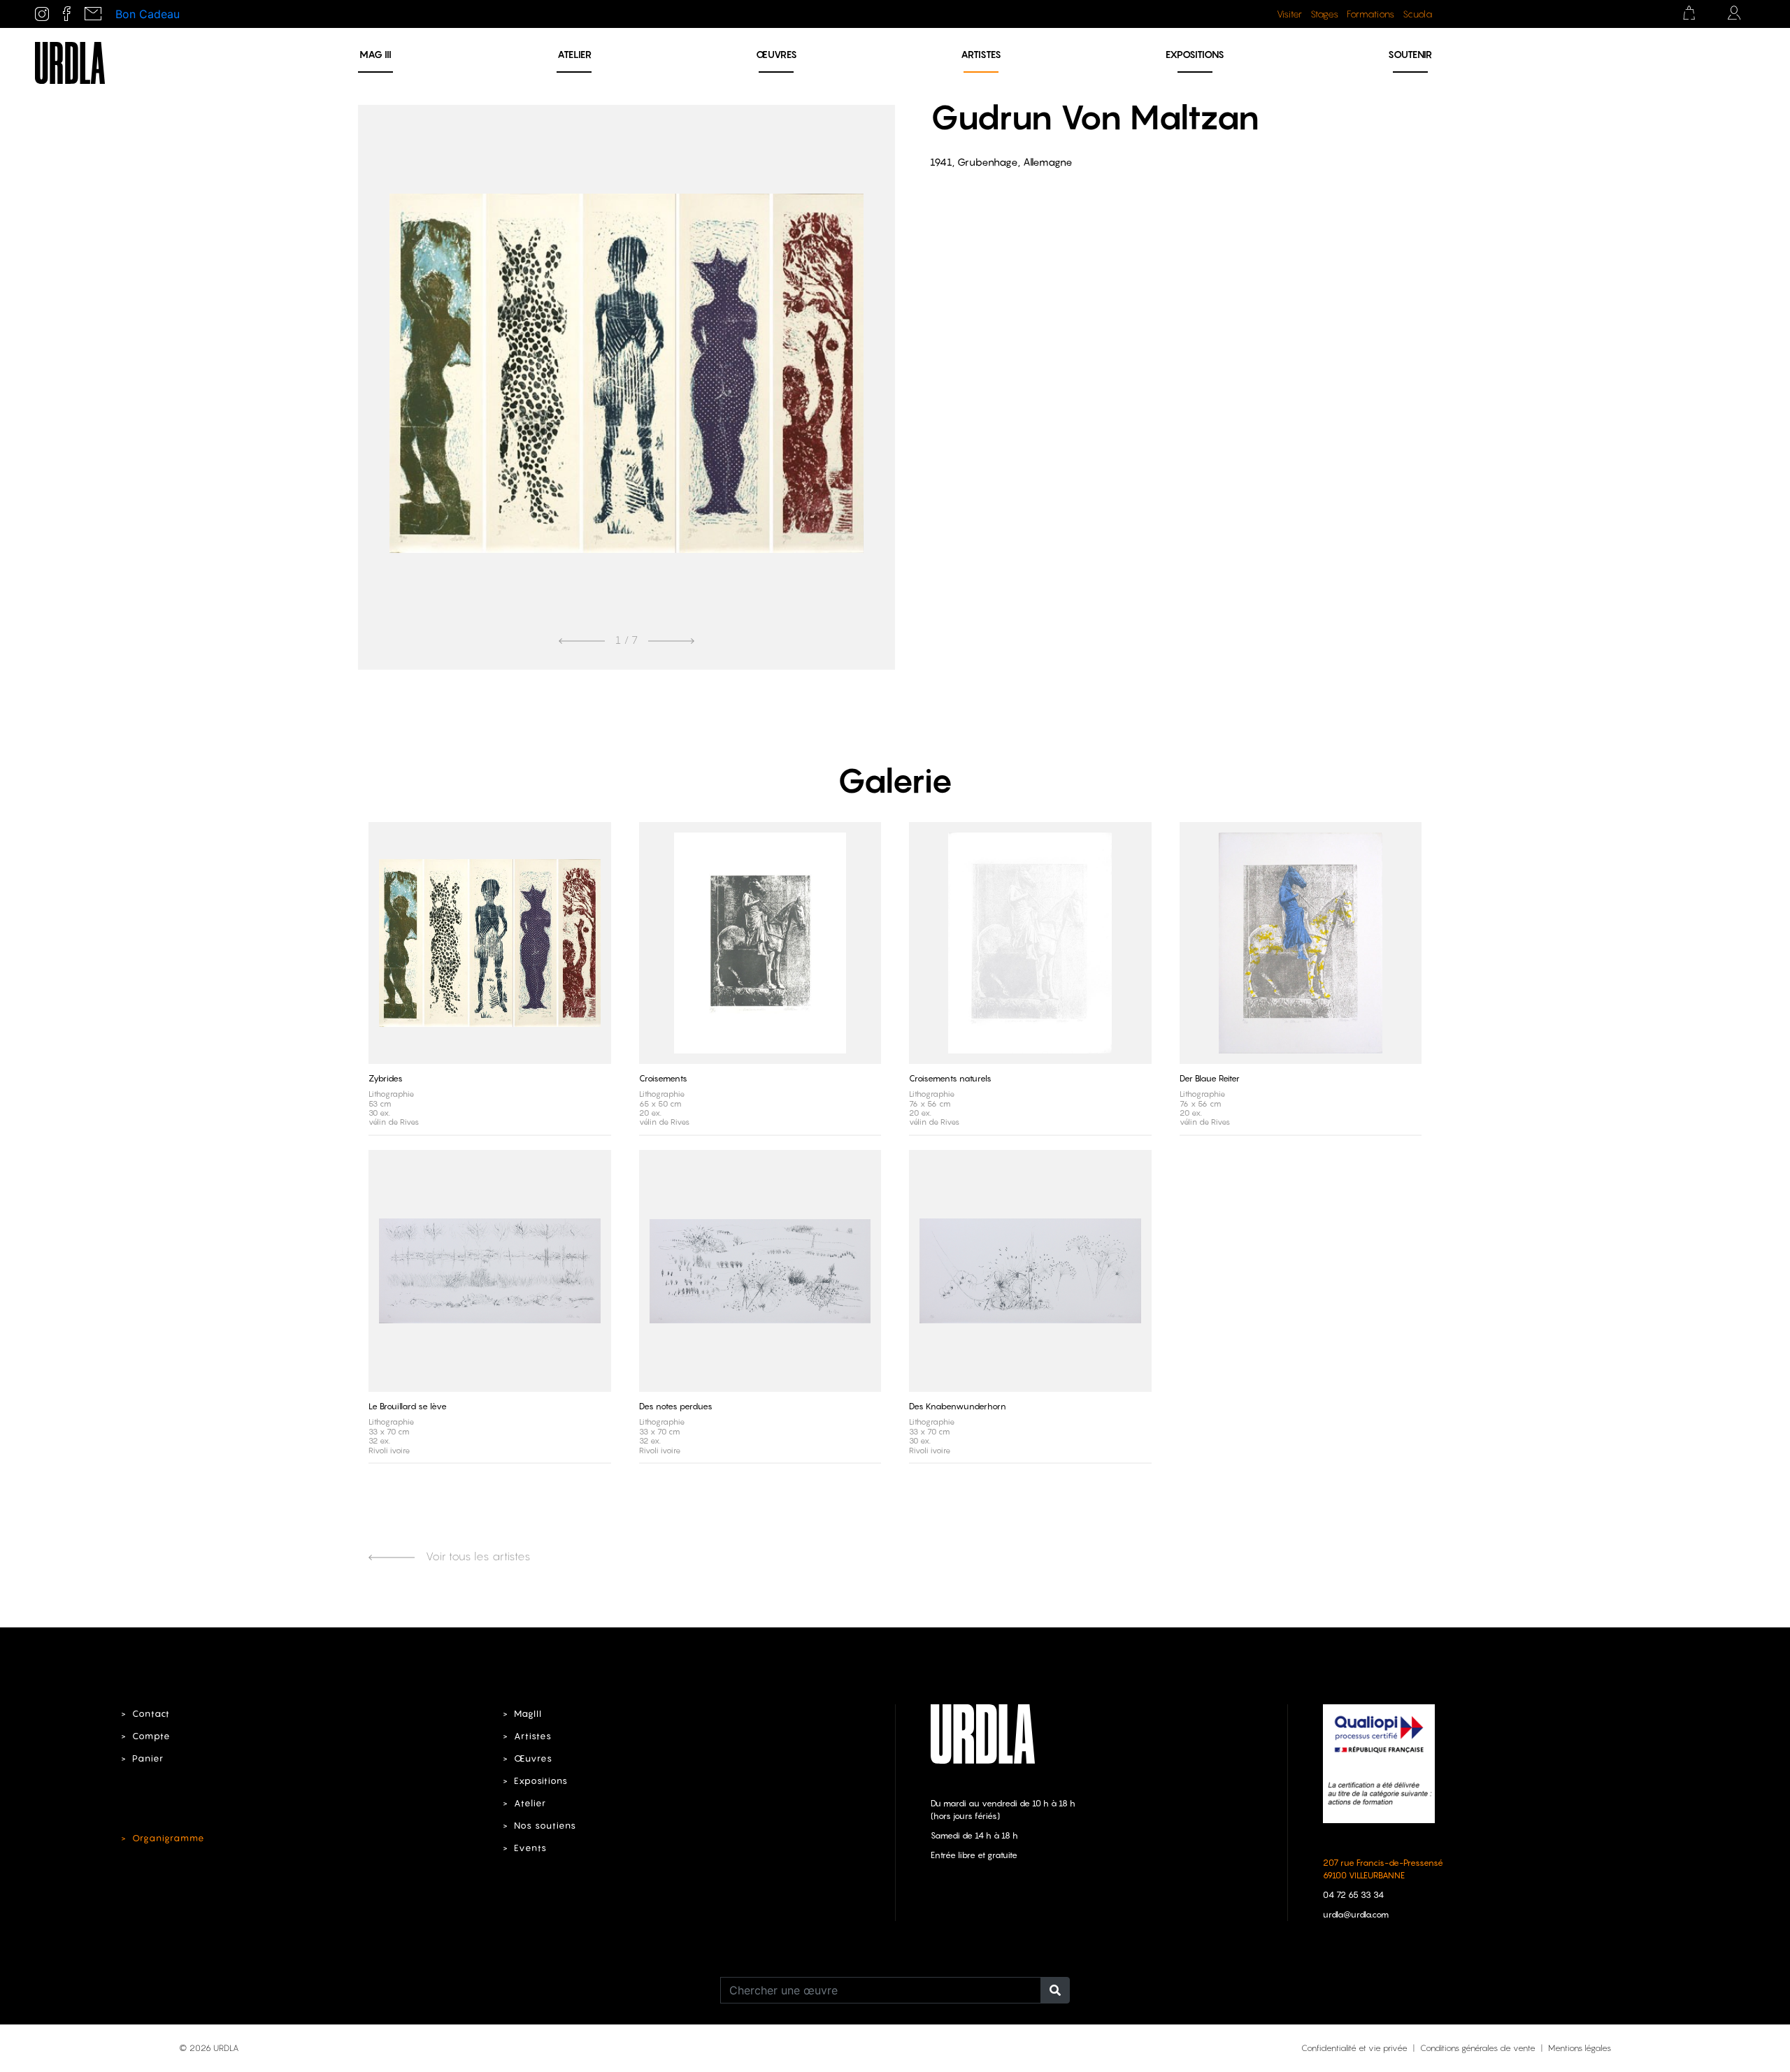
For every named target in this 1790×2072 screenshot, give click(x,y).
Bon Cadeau (148, 14)
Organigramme (169, 1838)
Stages (1324, 14)
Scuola (1417, 14)
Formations (1370, 14)
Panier (148, 1758)
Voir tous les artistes (477, 1556)
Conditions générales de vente (1478, 2048)
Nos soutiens (545, 1826)
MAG (375, 54)
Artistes (981, 54)
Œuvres (776, 54)
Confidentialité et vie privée (1354, 2048)
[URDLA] (70, 62)
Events (530, 1848)
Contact (151, 1714)
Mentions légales (1580, 2048)
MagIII (528, 1714)
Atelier (574, 54)
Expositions (1195, 54)
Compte (151, 1736)
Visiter (1289, 14)
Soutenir (1410, 54)
